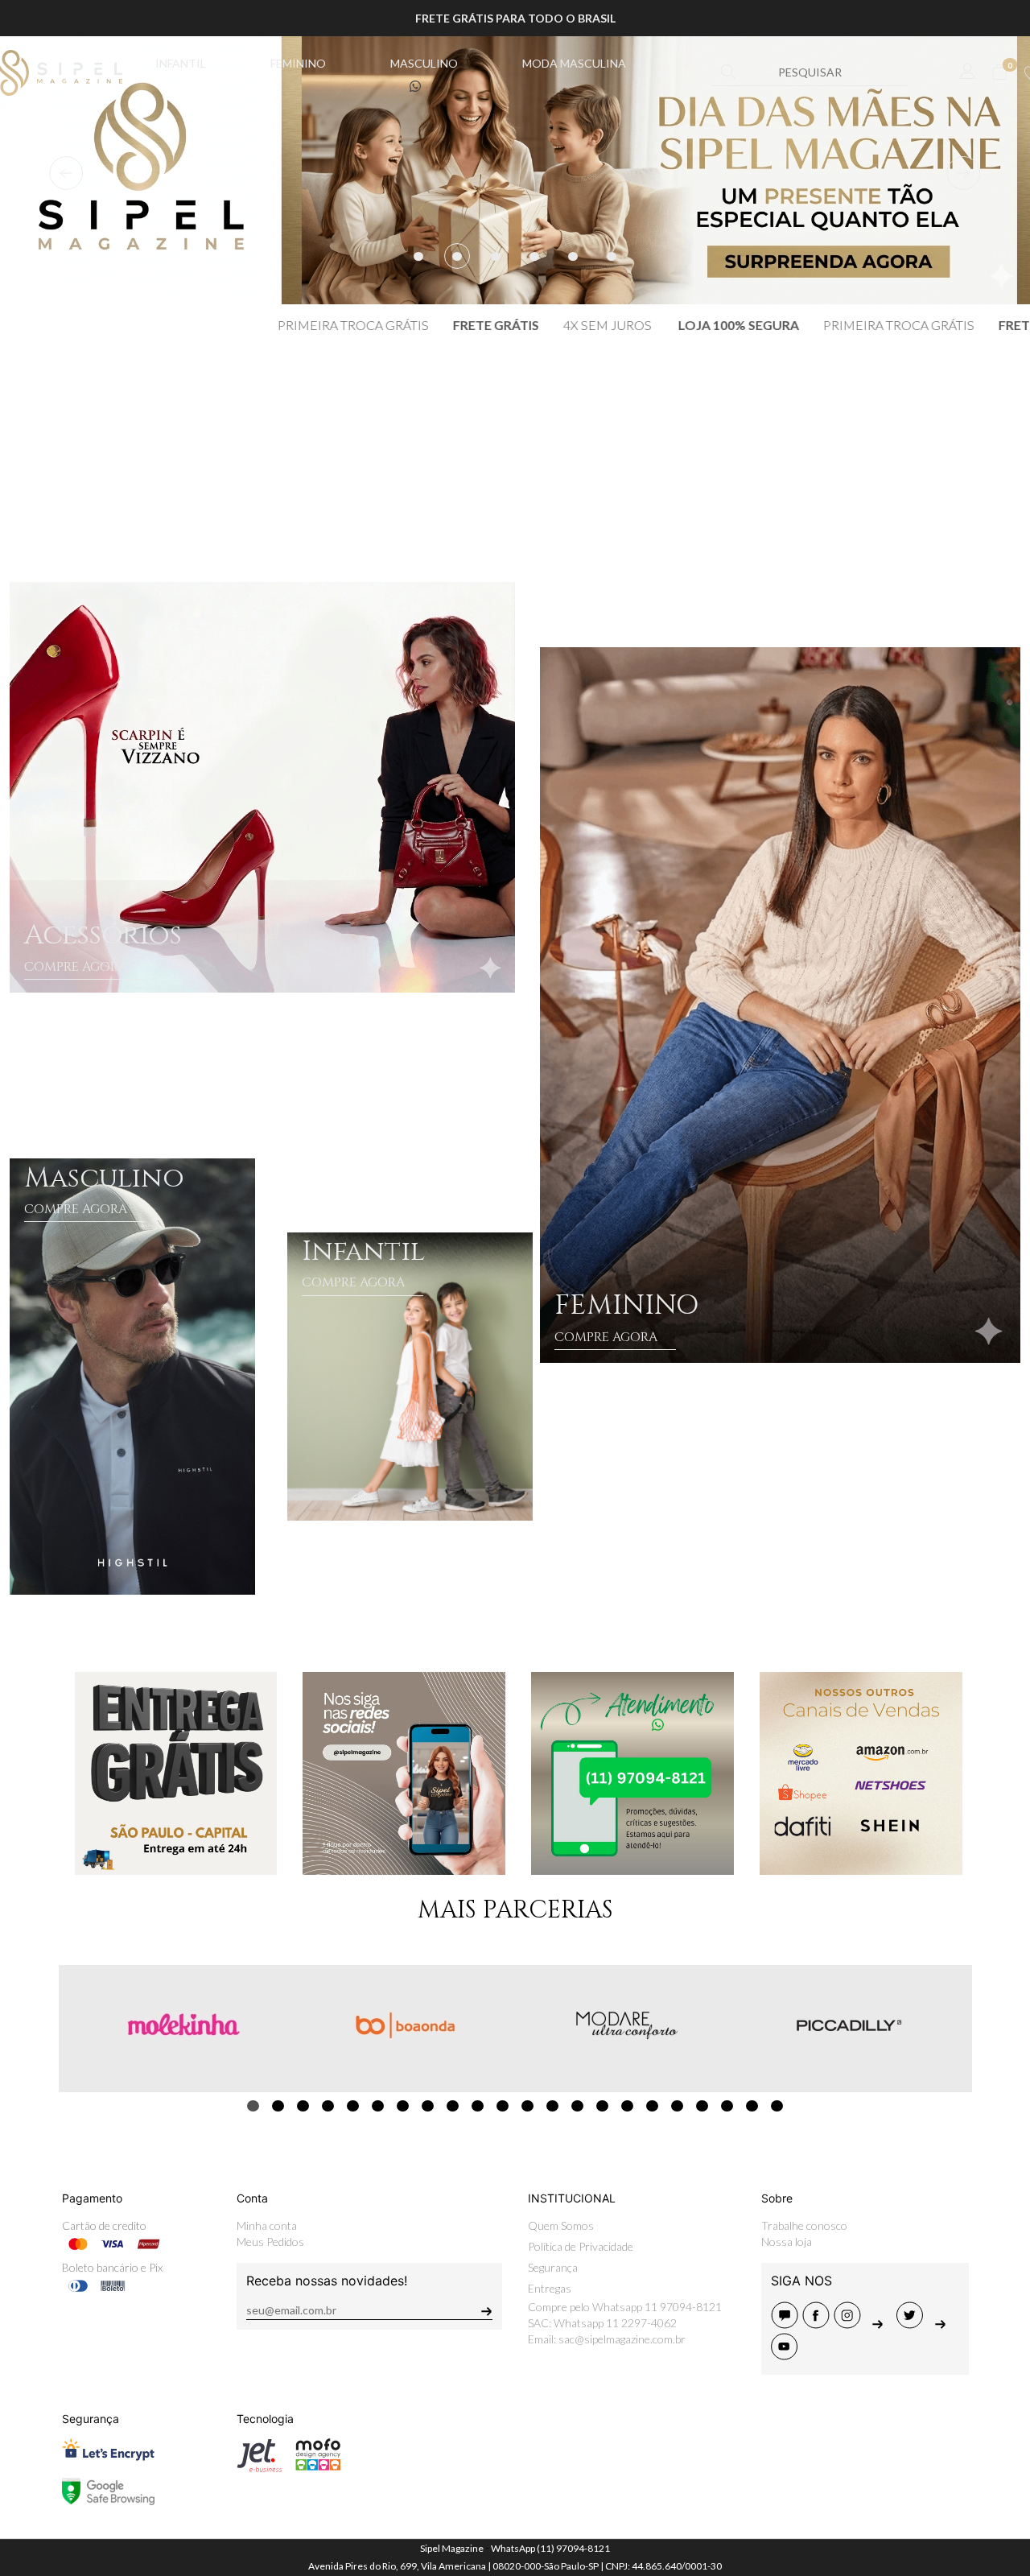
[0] (999, 72)
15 (602, 2106)
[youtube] (785, 2355)
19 (702, 2106)
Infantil (181, 63)
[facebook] (818, 2324)
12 (527, 2106)
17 (652, 2106)
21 (752, 2106)
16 (627, 2106)
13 (552, 2106)
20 (727, 2106)
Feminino (298, 63)
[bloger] (787, 2324)
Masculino (424, 63)
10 (478, 2106)
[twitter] (912, 2324)
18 (677, 2106)
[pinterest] (881, 2324)
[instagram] (849, 2324)
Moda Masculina (574, 63)
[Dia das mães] (515, 170)
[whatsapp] (942, 2324)
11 (503, 2106)
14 (577, 2106)
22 (777, 2106)
